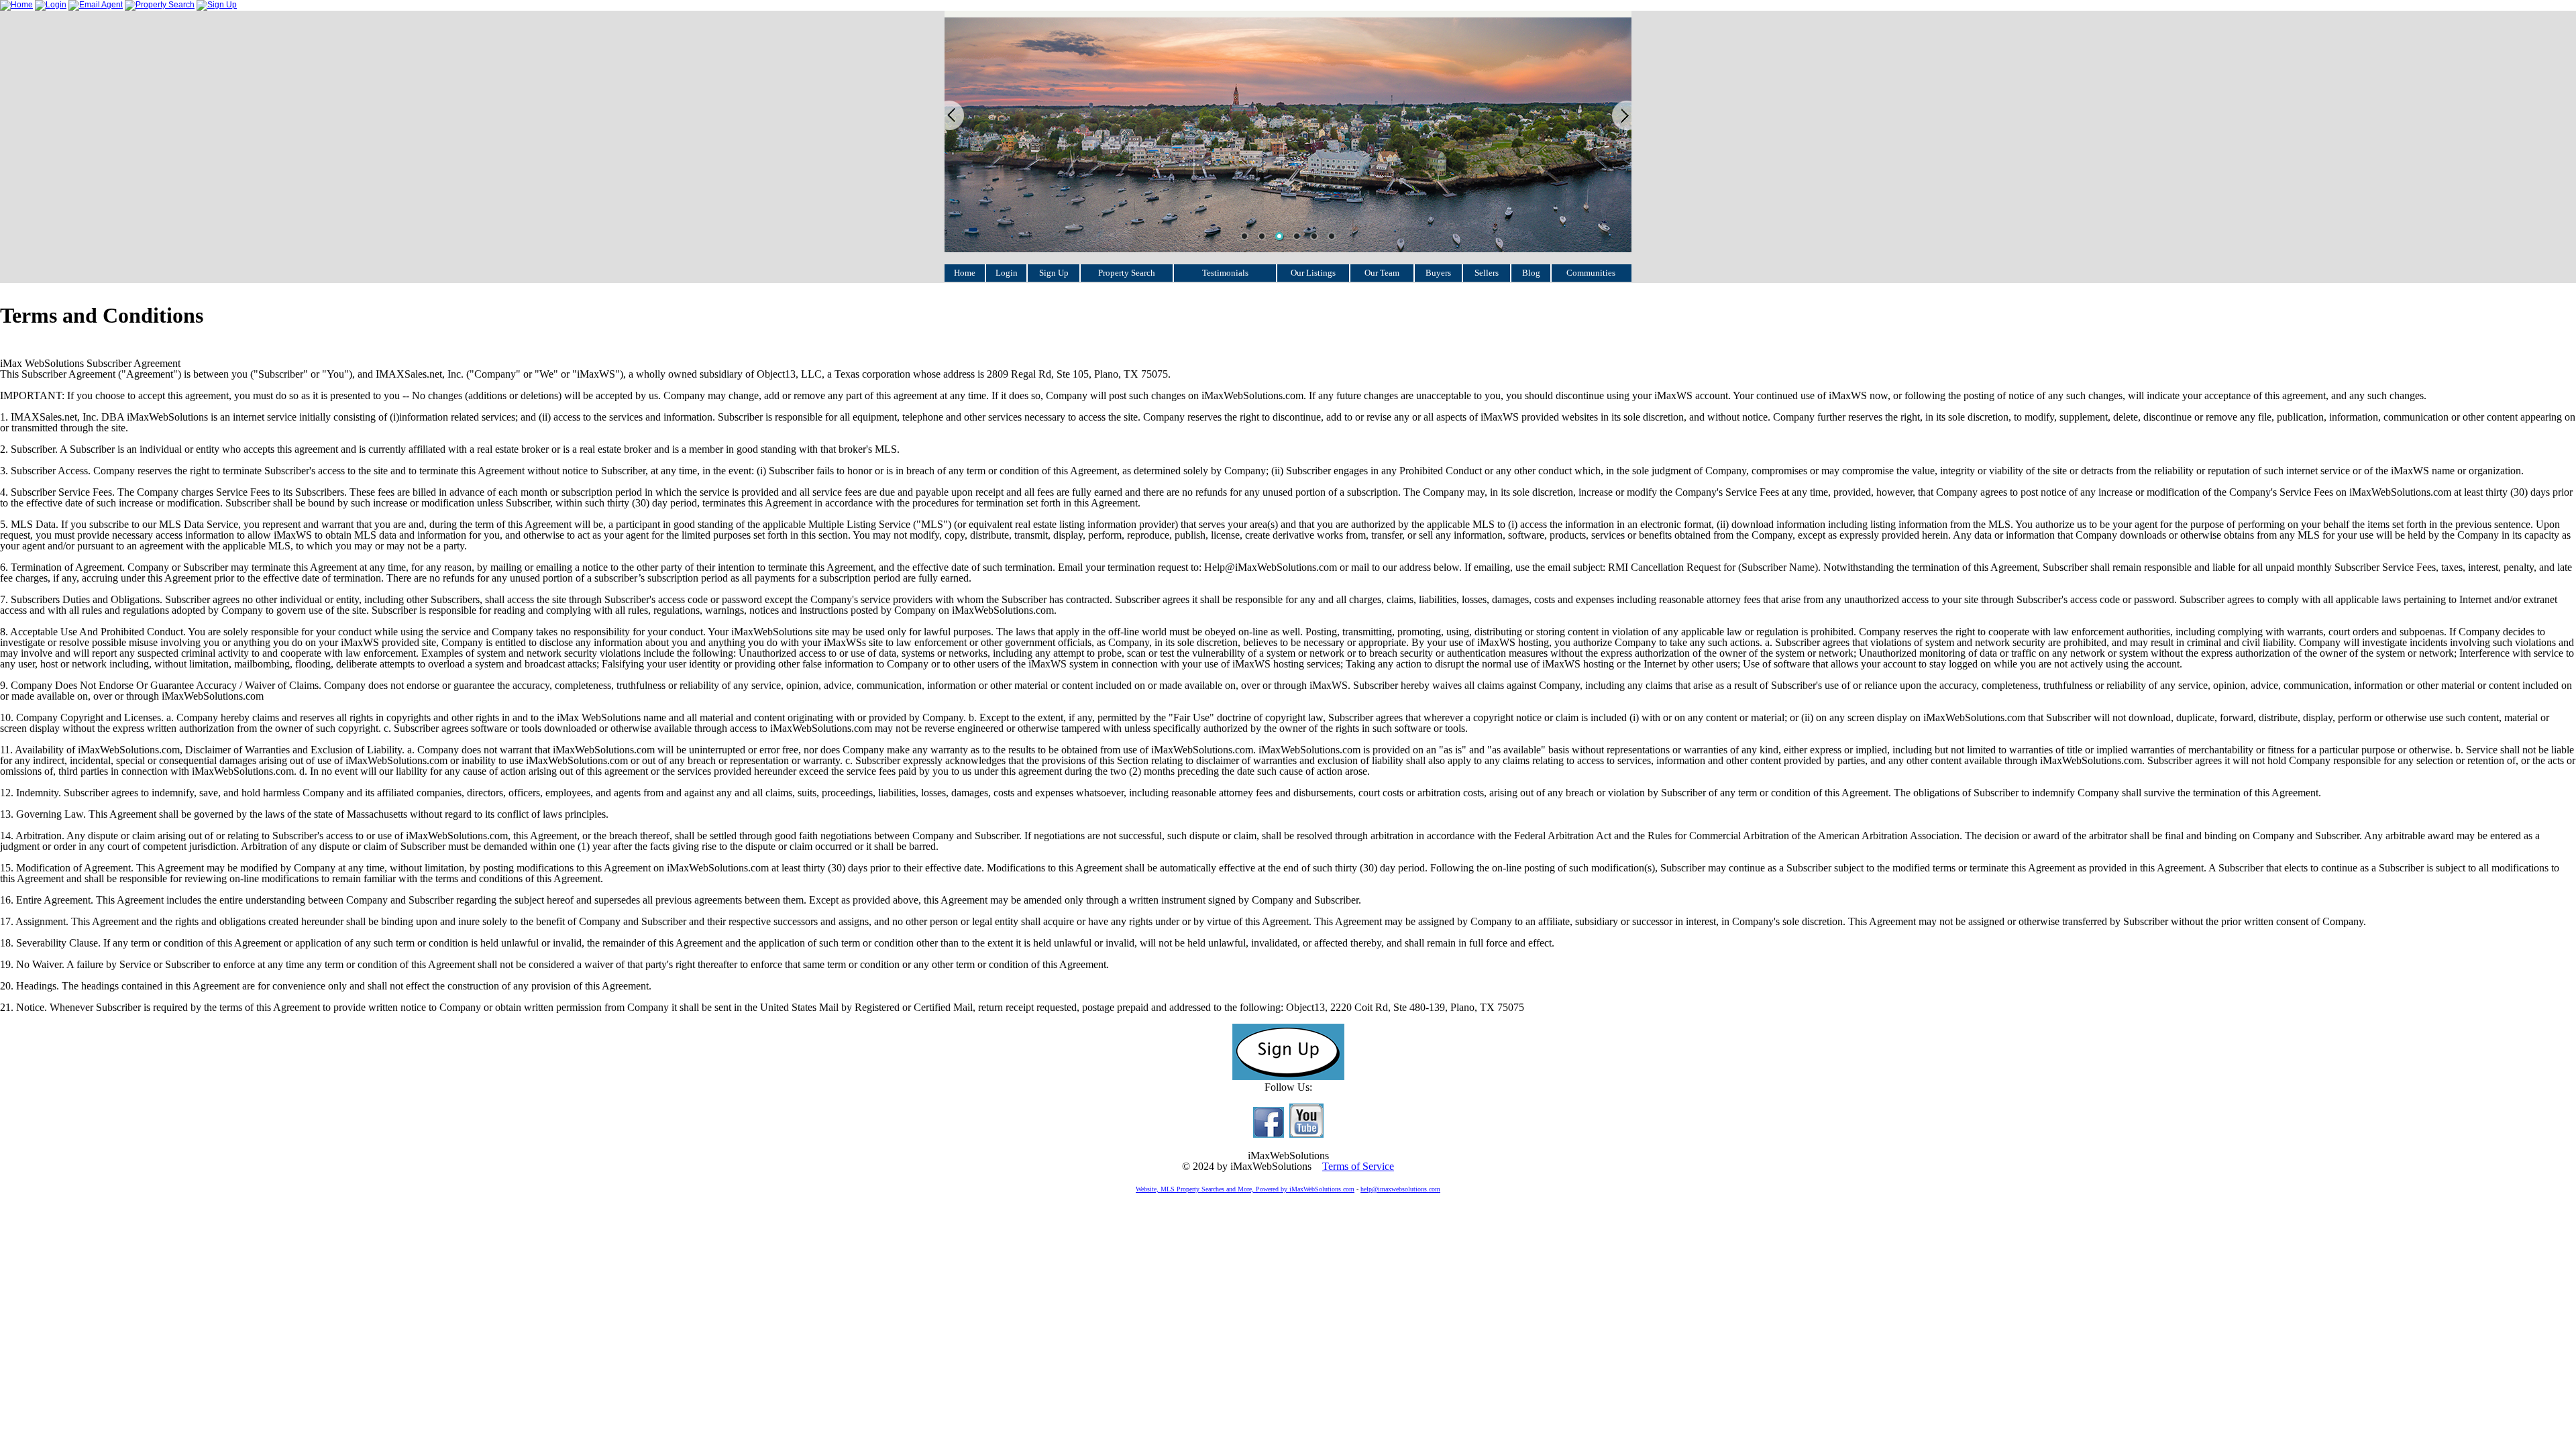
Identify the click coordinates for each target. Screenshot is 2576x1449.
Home (965, 273)
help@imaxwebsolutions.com (1400, 1189)
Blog (1531, 273)
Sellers (1487, 273)
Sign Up (1054, 273)
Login (1007, 273)
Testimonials (1225, 273)
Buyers (1438, 273)
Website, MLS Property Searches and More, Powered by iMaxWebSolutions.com (1245, 1189)
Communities (1591, 273)
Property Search (1127, 273)
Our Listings (1313, 273)
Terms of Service (1358, 1166)
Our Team (1382, 273)
